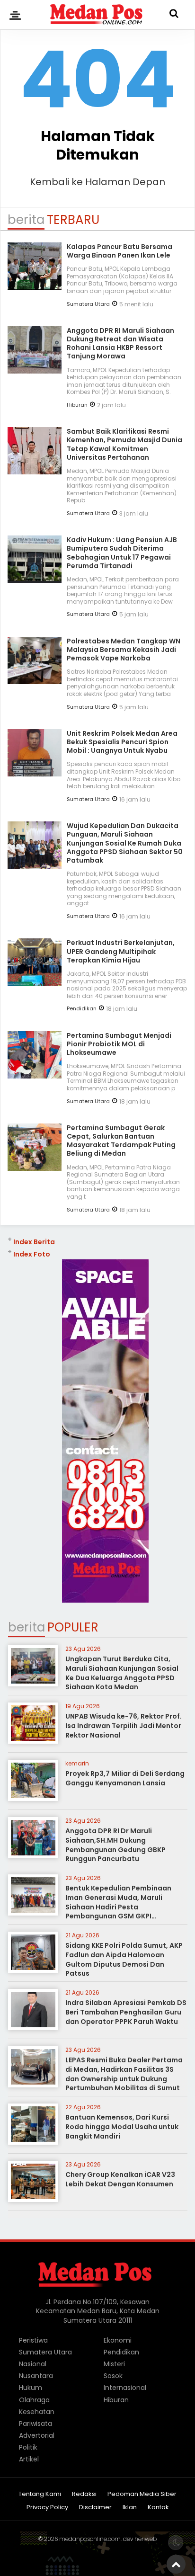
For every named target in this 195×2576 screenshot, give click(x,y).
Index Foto (32, 1254)
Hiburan (77, 405)
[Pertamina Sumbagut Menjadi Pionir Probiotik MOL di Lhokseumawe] (35, 1075)
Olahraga (34, 2400)
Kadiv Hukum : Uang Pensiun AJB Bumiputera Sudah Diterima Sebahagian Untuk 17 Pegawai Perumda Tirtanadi (122, 553)
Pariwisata (35, 2424)
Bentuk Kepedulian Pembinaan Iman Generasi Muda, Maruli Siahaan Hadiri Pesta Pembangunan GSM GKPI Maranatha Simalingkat (118, 1907)
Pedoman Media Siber (142, 2494)
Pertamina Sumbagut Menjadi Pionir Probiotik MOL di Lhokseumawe (119, 1044)
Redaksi (84, 2494)
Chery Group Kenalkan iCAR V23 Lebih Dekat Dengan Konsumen (120, 2179)
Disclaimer (95, 2508)
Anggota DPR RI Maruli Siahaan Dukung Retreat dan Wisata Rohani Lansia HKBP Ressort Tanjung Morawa (120, 343)
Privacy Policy (47, 2508)
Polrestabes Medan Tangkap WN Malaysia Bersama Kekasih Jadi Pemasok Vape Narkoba (124, 650)
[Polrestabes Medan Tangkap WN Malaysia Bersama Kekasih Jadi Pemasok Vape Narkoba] (35, 681)
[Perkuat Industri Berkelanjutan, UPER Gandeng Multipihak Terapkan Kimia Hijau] (35, 982)
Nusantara (36, 2376)
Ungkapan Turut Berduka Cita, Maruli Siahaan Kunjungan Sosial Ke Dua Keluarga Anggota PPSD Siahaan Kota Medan (122, 1673)
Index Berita (34, 1242)
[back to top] (176, 2564)
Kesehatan (37, 2412)
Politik (28, 2447)
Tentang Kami (40, 2494)
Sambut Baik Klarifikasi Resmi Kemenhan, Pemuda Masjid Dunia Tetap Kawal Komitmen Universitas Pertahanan (124, 444)
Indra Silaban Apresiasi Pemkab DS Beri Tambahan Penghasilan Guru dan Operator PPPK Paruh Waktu (126, 2012)
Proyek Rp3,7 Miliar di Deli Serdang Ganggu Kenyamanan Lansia (125, 1778)
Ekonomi (118, 2340)
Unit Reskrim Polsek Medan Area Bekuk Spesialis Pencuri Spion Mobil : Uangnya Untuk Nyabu (122, 742)
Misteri (114, 2364)
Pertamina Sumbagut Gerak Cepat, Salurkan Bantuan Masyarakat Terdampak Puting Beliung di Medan (121, 1141)
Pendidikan (82, 1008)
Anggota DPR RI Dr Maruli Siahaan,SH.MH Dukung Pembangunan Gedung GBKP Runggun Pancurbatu (115, 1845)
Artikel (29, 2459)
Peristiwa (33, 2340)
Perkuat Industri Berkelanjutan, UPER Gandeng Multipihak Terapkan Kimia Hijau (121, 951)
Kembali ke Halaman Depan (97, 182)
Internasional (125, 2388)
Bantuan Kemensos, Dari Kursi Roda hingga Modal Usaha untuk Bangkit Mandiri (122, 2126)
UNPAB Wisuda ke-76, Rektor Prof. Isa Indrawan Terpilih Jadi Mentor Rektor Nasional (124, 1725)
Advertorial (37, 2435)
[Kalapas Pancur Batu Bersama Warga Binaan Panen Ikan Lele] (35, 286)
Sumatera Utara (88, 304)
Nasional (33, 2364)
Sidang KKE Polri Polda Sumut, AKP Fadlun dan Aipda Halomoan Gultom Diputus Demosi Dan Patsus (124, 1959)
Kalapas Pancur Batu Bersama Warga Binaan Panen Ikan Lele (120, 251)
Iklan (130, 2508)
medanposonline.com (90, 2539)
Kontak (158, 2508)
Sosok (113, 2376)
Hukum (31, 2388)
